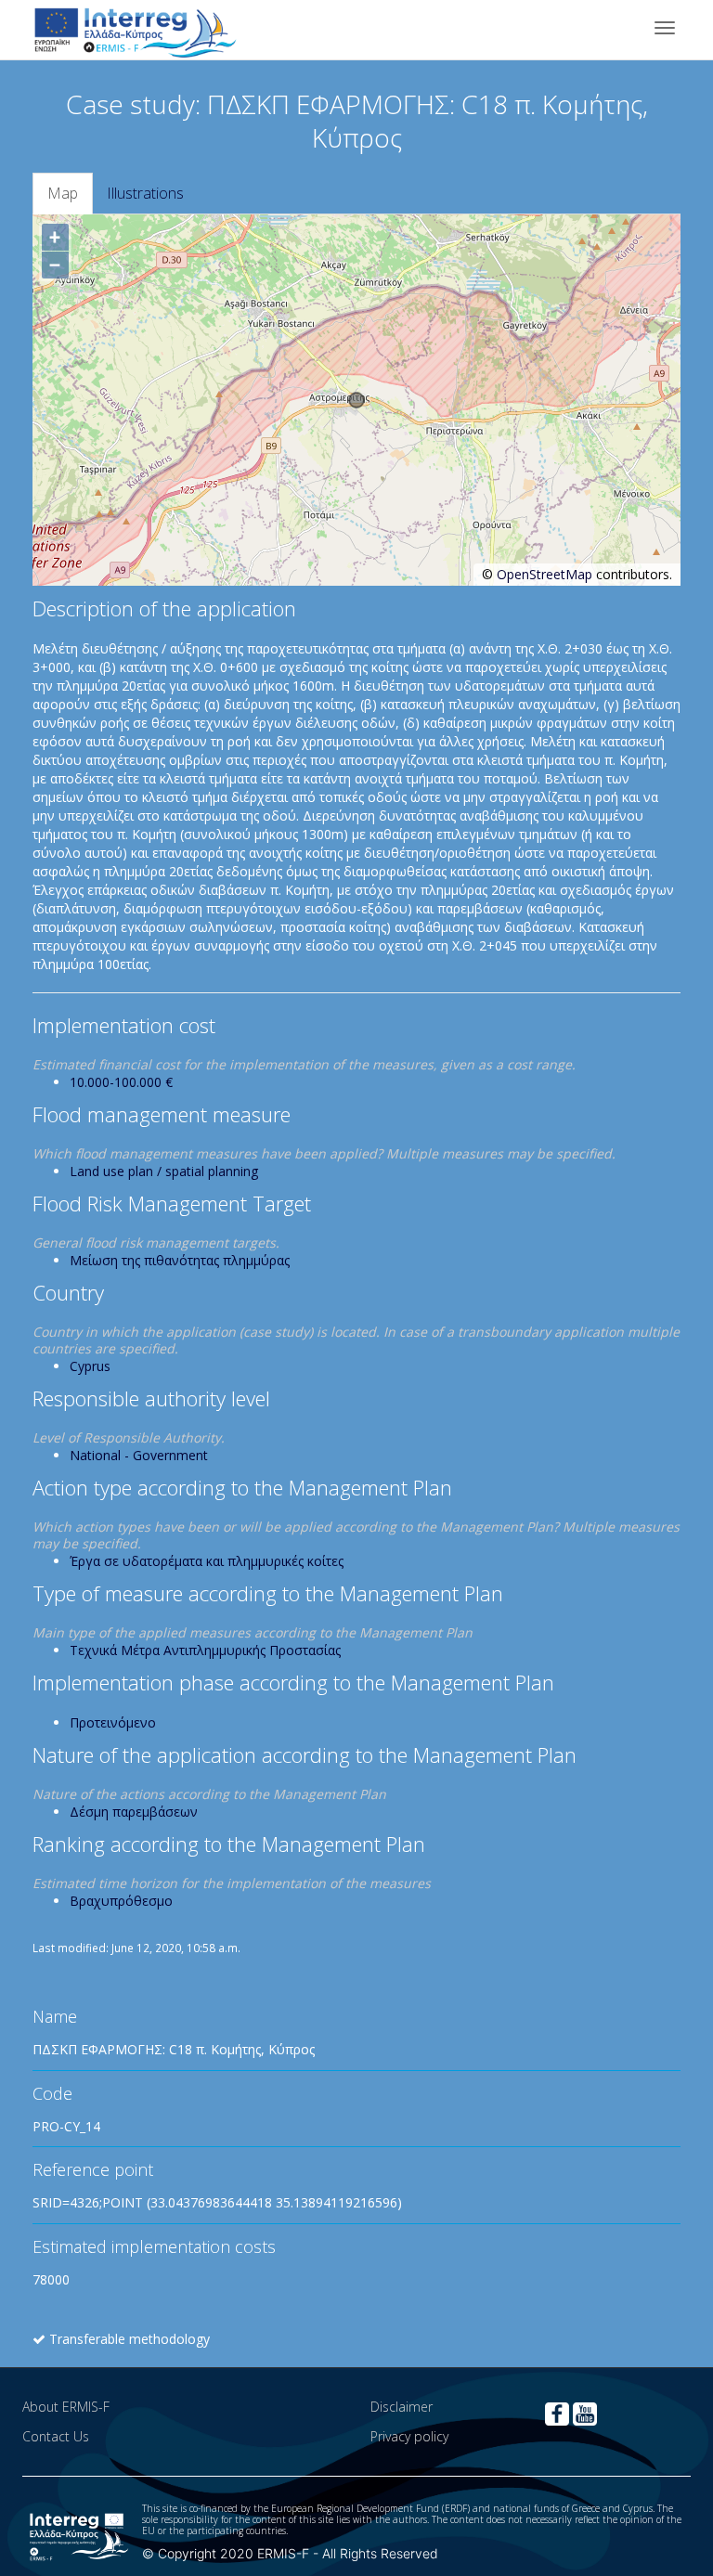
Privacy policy (409, 2436)
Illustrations (145, 193)
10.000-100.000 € (121, 1082)
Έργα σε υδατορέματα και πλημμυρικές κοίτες (207, 1561)
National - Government (139, 1455)
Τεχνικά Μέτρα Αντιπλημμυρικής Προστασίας (205, 1650)
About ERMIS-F (66, 2407)
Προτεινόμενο (113, 1722)
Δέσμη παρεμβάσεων (134, 1812)
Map (63, 193)
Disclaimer (402, 2407)
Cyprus (90, 1366)
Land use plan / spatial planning (164, 1171)
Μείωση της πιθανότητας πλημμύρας (180, 1260)
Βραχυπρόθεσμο (121, 1901)
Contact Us (56, 2436)
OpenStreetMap (544, 574)
